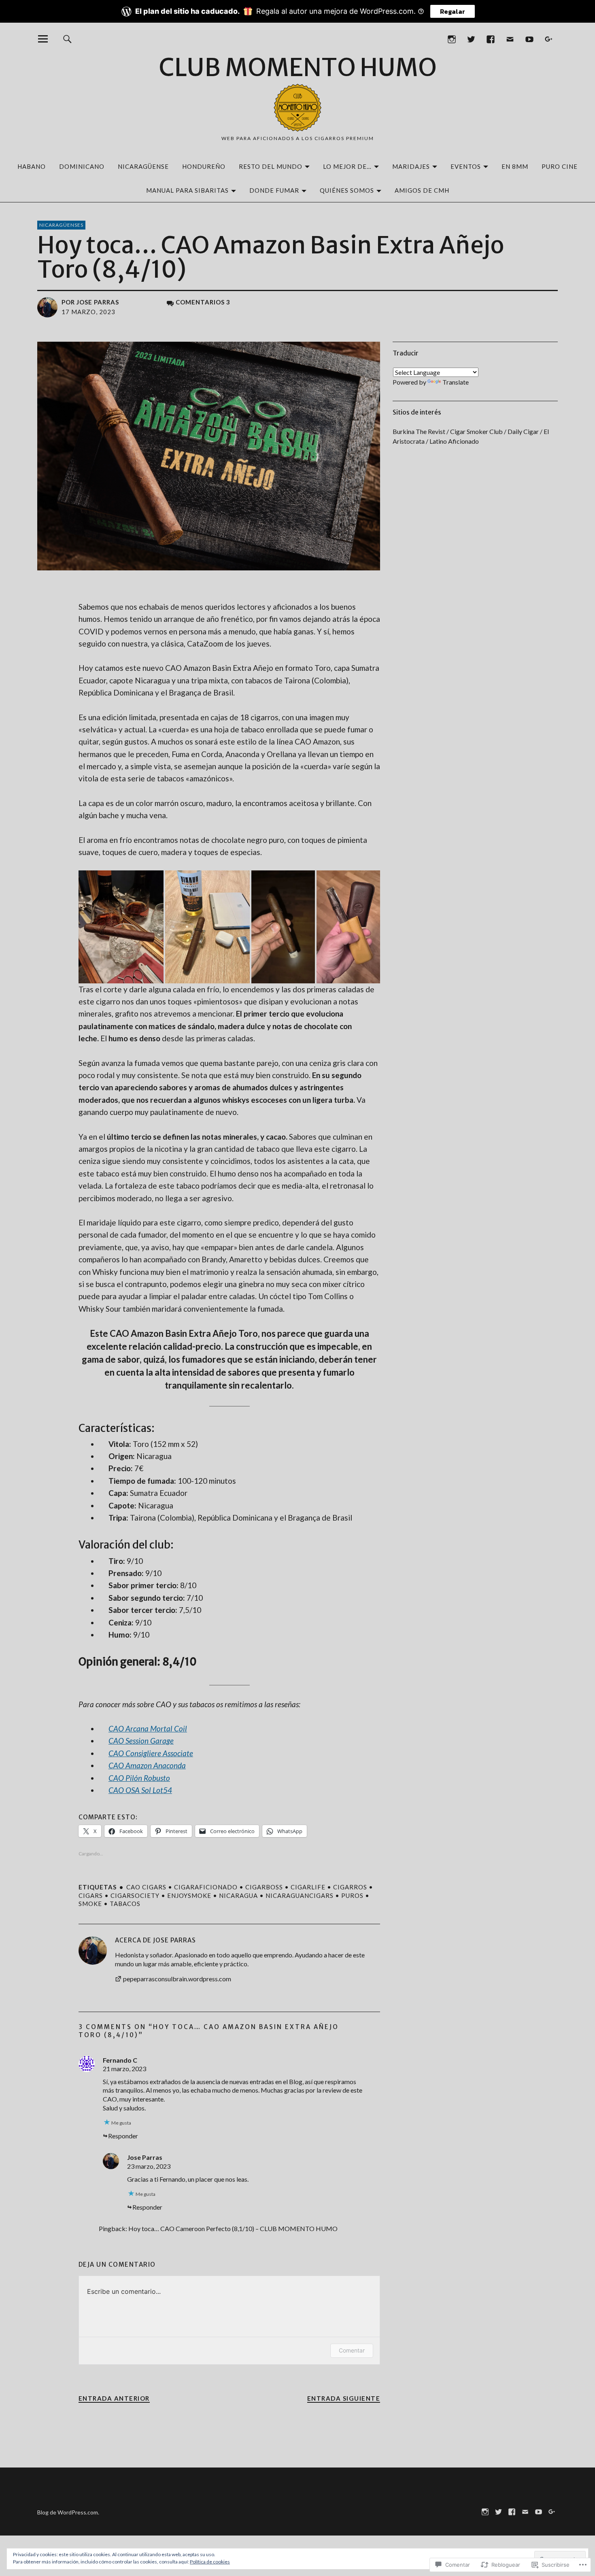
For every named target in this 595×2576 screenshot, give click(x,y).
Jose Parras (98, 302)
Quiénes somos (347, 190)
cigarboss (264, 1887)
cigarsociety (135, 1895)
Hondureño (204, 166)
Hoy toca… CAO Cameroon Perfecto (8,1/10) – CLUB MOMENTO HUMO (233, 2228)
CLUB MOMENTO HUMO (298, 67)
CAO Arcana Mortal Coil (148, 1728)
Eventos (466, 166)
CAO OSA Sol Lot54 (140, 1790)
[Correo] (510, 39)
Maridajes (411, 166)
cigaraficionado (206, 1887)
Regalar (453, 11)
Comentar (352, 2350)
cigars (91, 1895)
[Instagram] (452, 39)
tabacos (125, 1904)
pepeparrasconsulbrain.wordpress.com (177, 1979)
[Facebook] (490, 39)
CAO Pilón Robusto (139, 1778)
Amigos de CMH (422, 190)
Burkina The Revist (419, 431)
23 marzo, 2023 (149, 2166)
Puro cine (560, 166)
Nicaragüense (143, 166)
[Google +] (549, 39)
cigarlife (308, 1887)
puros (352, 1895)
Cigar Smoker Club (476, 431)
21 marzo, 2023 (124, 2069)
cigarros (350, 1887)
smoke (90, 1904)
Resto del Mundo (271, 166)
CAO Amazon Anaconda (147, 1765)
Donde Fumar (274, 190)
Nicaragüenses (61, 225)
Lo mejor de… (347, 166)
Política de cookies (210, 2562)
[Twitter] (471, 39)
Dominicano (82, 166)
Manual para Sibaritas (187, 190)
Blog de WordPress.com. (68, 2512)
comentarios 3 (203, 302)
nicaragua (238, 1895)
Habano (32, 166)
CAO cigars (146, 1887)
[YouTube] (529, 39)
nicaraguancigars (300, 1895)
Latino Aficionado (454, 441)
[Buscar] (67, 39)
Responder (123, 2136)
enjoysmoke (189, 1895)
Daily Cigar (523, 431)
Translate (456, 382)
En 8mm (515, 166)
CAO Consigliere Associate (151, 1753)
